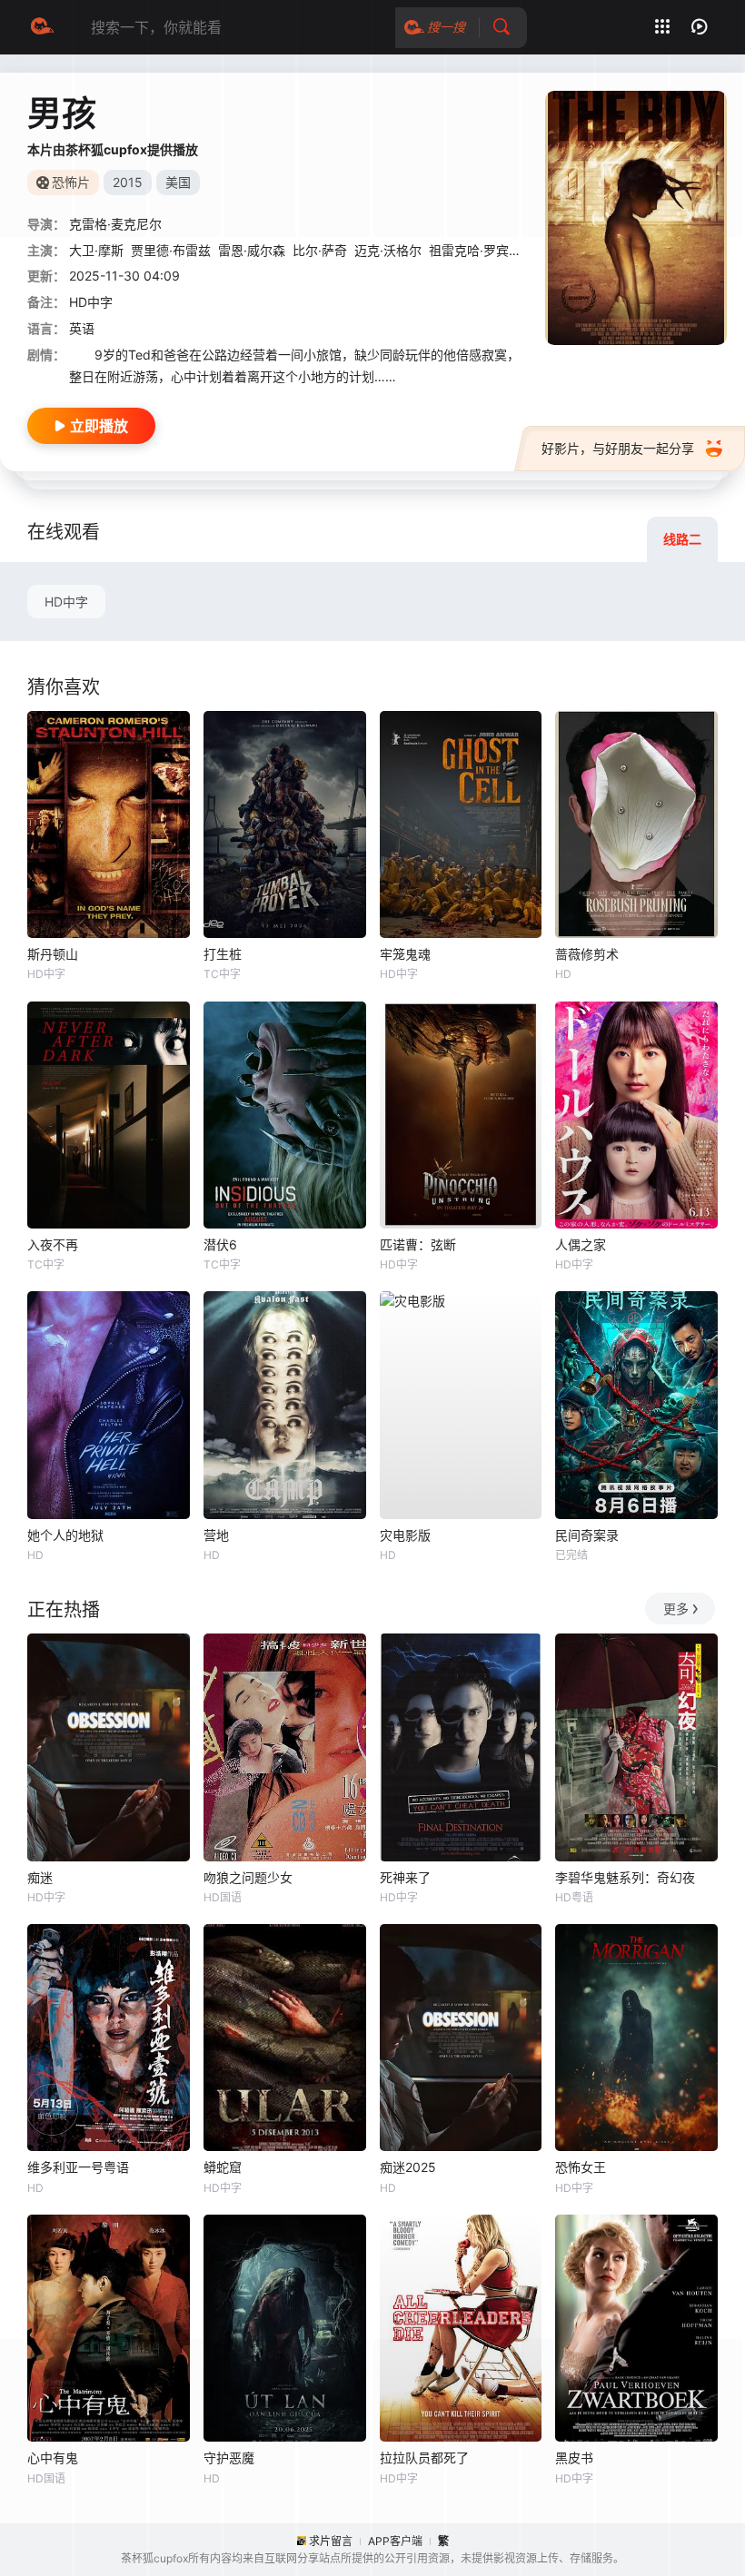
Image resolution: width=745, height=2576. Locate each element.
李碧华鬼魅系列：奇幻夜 (625, 1877)
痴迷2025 (408, 2167)
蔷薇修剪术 (587, 954)
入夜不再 (53, 1244)
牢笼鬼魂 (405, 954)
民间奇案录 (587, 1535)
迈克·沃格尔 (388, 250)
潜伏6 (220, 1244)
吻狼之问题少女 (248, 1877)
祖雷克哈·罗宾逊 (475, 250)
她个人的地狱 (65, 1535)
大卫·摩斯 (96, 250)
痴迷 (40, 1877)
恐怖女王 (581, 2167)
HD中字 (66, 602)
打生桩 (223, 954)
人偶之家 (581, 1244)
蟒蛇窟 (223, 2167)
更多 (676, 1609)
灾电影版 (405, 1535)
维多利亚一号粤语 (78, 2167)
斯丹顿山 (53, 954)
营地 (216, 1535)
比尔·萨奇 (320, 250)
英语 (82, 328)
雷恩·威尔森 (252, 250)
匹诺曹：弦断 (418, 1244)
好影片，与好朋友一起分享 (618, 448)
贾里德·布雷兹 (171, 250)
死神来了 (405, 1877)
